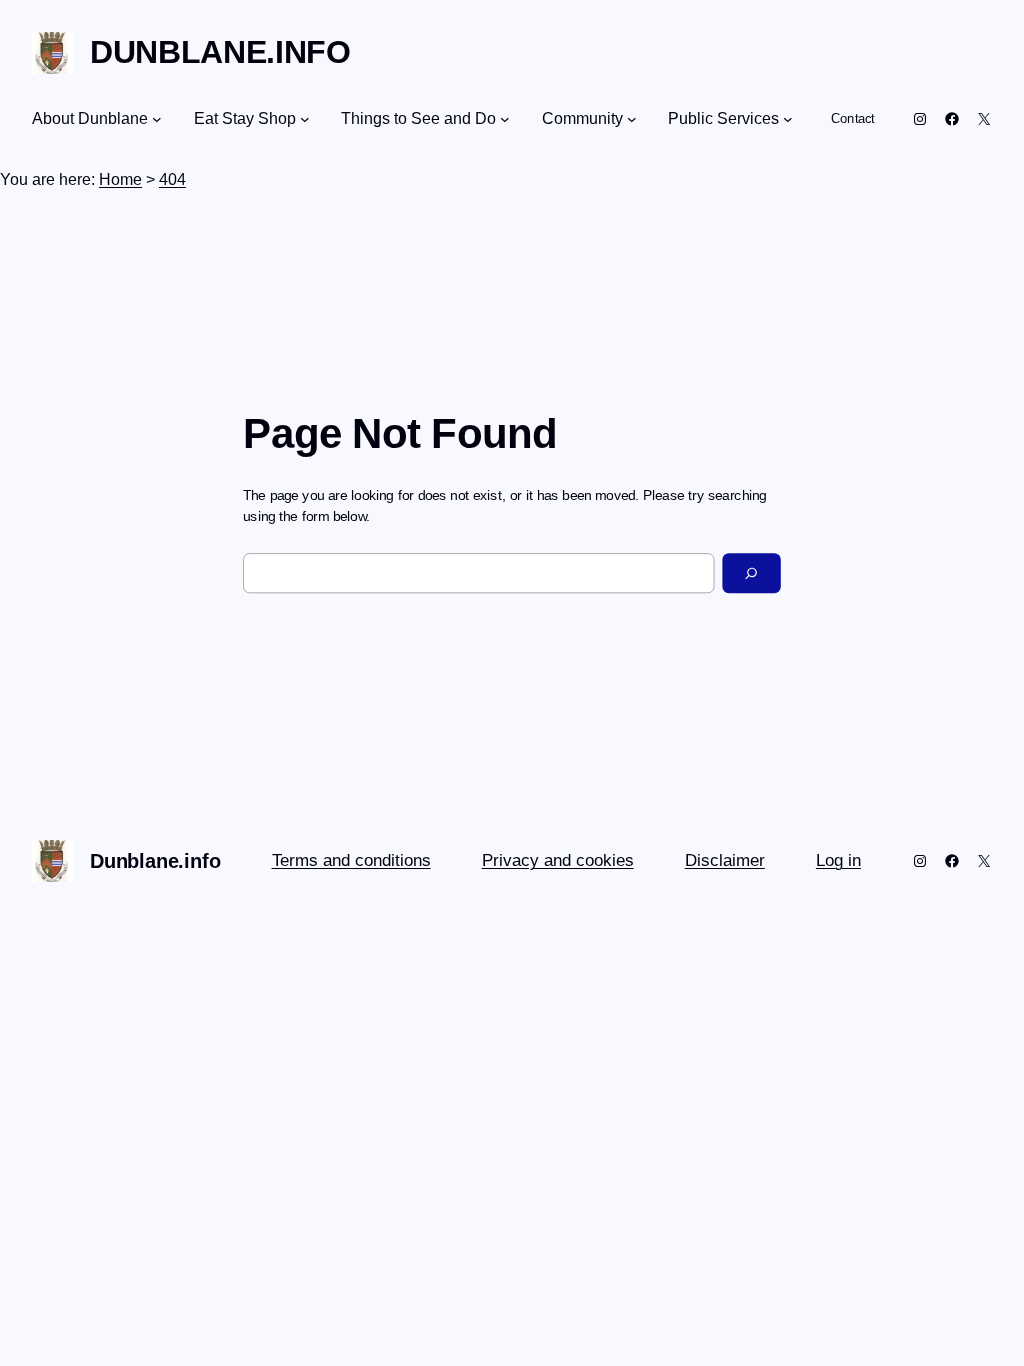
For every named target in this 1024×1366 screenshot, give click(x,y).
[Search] (751, 573)
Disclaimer (725, 860)
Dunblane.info (220, 52)
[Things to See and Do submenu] (505, 119)
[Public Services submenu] (788, 119)
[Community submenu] (632, 119)
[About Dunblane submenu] (157, 119)
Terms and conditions (351, 860)
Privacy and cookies (558, 860)
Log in (838, 860)
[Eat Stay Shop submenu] (305, 119)
